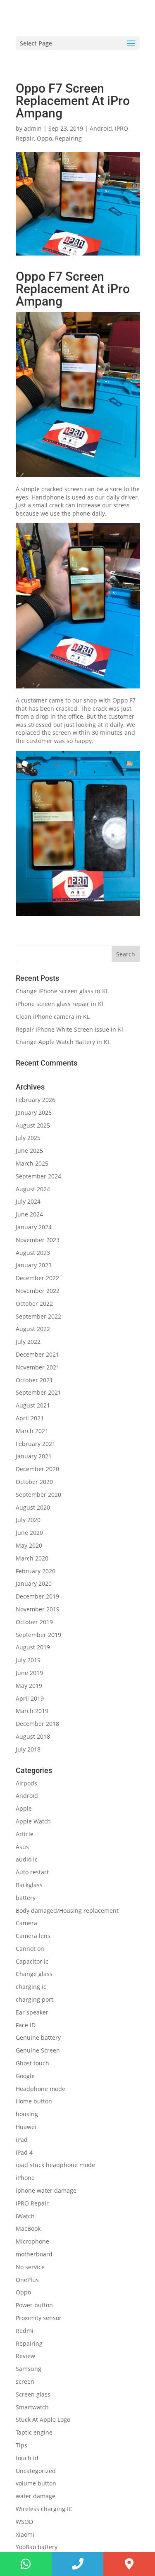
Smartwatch (32, 2407)
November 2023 (38, 1240)
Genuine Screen (38, 2050)
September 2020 (38, 1495)
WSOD (24, 2522)
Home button (34, 2101)
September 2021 (38, 1392)
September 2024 (38, 1176)
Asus (22, 1847)
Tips (21, 2445)
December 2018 (37, 1724)
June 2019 (29, 1673)
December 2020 (37, 1469)
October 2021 (34, 1380)
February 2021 (36, 1444)
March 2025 (32, 1163)
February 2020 (36, 1571)
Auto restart (32, 1872)
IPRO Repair (32, 2203)
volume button (36, 2483)
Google (25, 2076)
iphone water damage (46, 2190)
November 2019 (38, 1609)
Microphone (32, 2241)
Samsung (29, 2369)
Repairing (68, 138)
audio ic (27, 1859)
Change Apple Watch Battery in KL (64, 1042)
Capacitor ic (32, 1961)
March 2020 (32, 1558)
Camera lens (33, 1936)
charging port (35, 1999)
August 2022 (33, 1329)
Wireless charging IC (44, 2509)
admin (33, 128)
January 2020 (34, 1583)
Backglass (29, 1885)
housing (27, 2114)
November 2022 (38, 1291)
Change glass (34, 1974)
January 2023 (34, 1265)
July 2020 (28, 1520)
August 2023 (33, 1253)
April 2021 (30, 1418)
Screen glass (33, 2394)
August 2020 (33, 1507)
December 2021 (37, 1354)
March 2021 (32, 1431)
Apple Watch (33, 1821)
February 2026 (36, 1100)
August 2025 (33, 1125)
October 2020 (34, 1482)
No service (30, 2267)
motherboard (34, 2254)
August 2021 (33, 1405)
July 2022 (28, 1342)
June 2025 (29, 1151)
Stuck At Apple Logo (43, 2419)
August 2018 (33, 1736)
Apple (24, 1808)
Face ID (26, 2025)
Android (101, 128)
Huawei (26, 2127)
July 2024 (28, 1201)
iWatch (25, 2216)
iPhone (25, 2178)
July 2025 (28, 1138)
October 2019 (34, 1622)
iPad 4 (24, 2152)
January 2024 (34, 1227)
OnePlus (27, 2280)
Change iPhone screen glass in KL (63, 991)
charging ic (31, 1987)
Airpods (26, 1783)
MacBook (28, 2228)
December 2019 (37, 1596)
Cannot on (30, 1949)
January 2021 (34, 1456)
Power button (34, 2305)
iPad (22, 2140)
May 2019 (29, 1686)
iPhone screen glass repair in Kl (60, 1004)
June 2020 (29, 1533)
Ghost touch (32, 2063)
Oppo (44, 138)
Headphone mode (41, 2089)
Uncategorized (36, 2471)
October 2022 (34, 1304)
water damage (36, 2496)
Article (25, 1834)
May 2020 (29, 1545)
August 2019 (33, 1647)
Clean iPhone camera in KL (54, 1017)
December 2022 (37, 1278)
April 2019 (30, 1698)
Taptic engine (34, 2432)
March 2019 (32, 1711)
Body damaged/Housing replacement (67, 1910)
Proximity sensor (39, 2318)
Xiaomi (25, 2534)
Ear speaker (32, 2012)
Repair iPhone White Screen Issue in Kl (70, 1029)
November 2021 (38, 1367)
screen (25, 2381)
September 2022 (38, 1316)
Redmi (25, 2331)
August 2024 (33, 1189)
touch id (27, 2458)
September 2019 (38, 1635)
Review (25, 2356)
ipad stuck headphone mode (55, 2165)
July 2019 (28, 1660)
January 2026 (34, 1112)
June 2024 (29, 1214)
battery (26, 1898)
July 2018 (28, 1749)
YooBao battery (37, 2547)
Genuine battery (38, 2037)
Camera (26, 1923)
